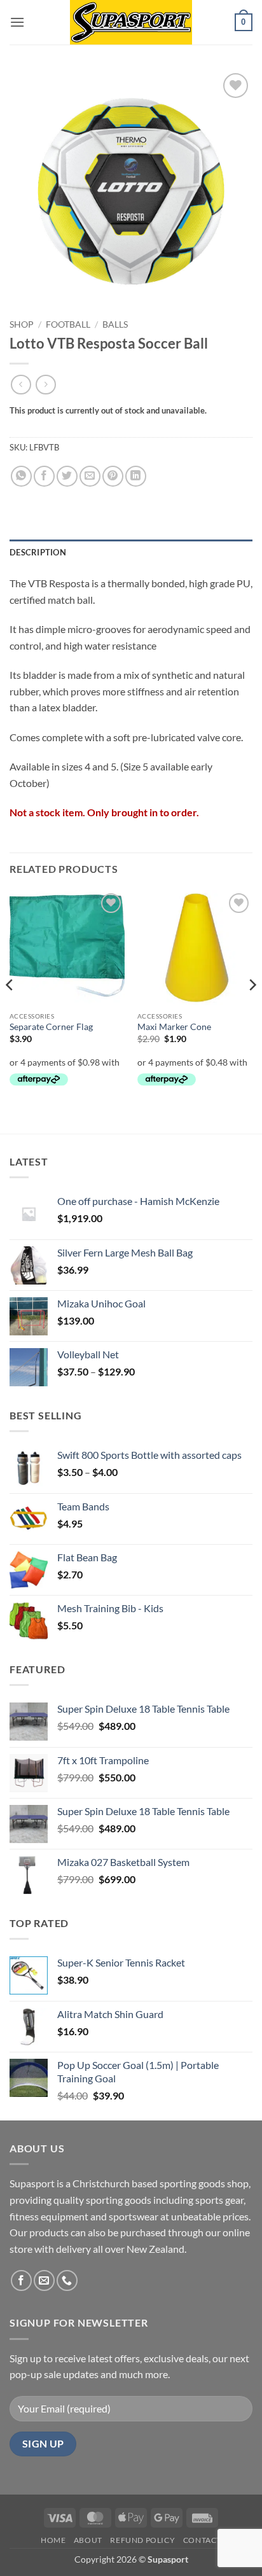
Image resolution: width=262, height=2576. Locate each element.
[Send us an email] (44, 2280)
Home (53, 2540)
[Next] (252, 1011)
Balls (115, 324)
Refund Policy (142, 2540)
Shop (22, 324)
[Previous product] (45, 385)
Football (68, 324)
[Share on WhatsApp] (21, 476)
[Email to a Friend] (90, 476)
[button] (17, 22)
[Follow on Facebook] (21, 2280)
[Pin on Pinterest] (113, 476)
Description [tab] (38, 552)
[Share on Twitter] (67, 476)
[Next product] (21, 385)
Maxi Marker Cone (174, 1027)
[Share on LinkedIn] (136, 476)
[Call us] (67, 2280)
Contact (202, 2540)
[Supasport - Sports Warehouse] (131, 22)
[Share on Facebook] (44, 476)
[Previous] (10, 1011)
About (88, 2540)
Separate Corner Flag (51, 1027)
